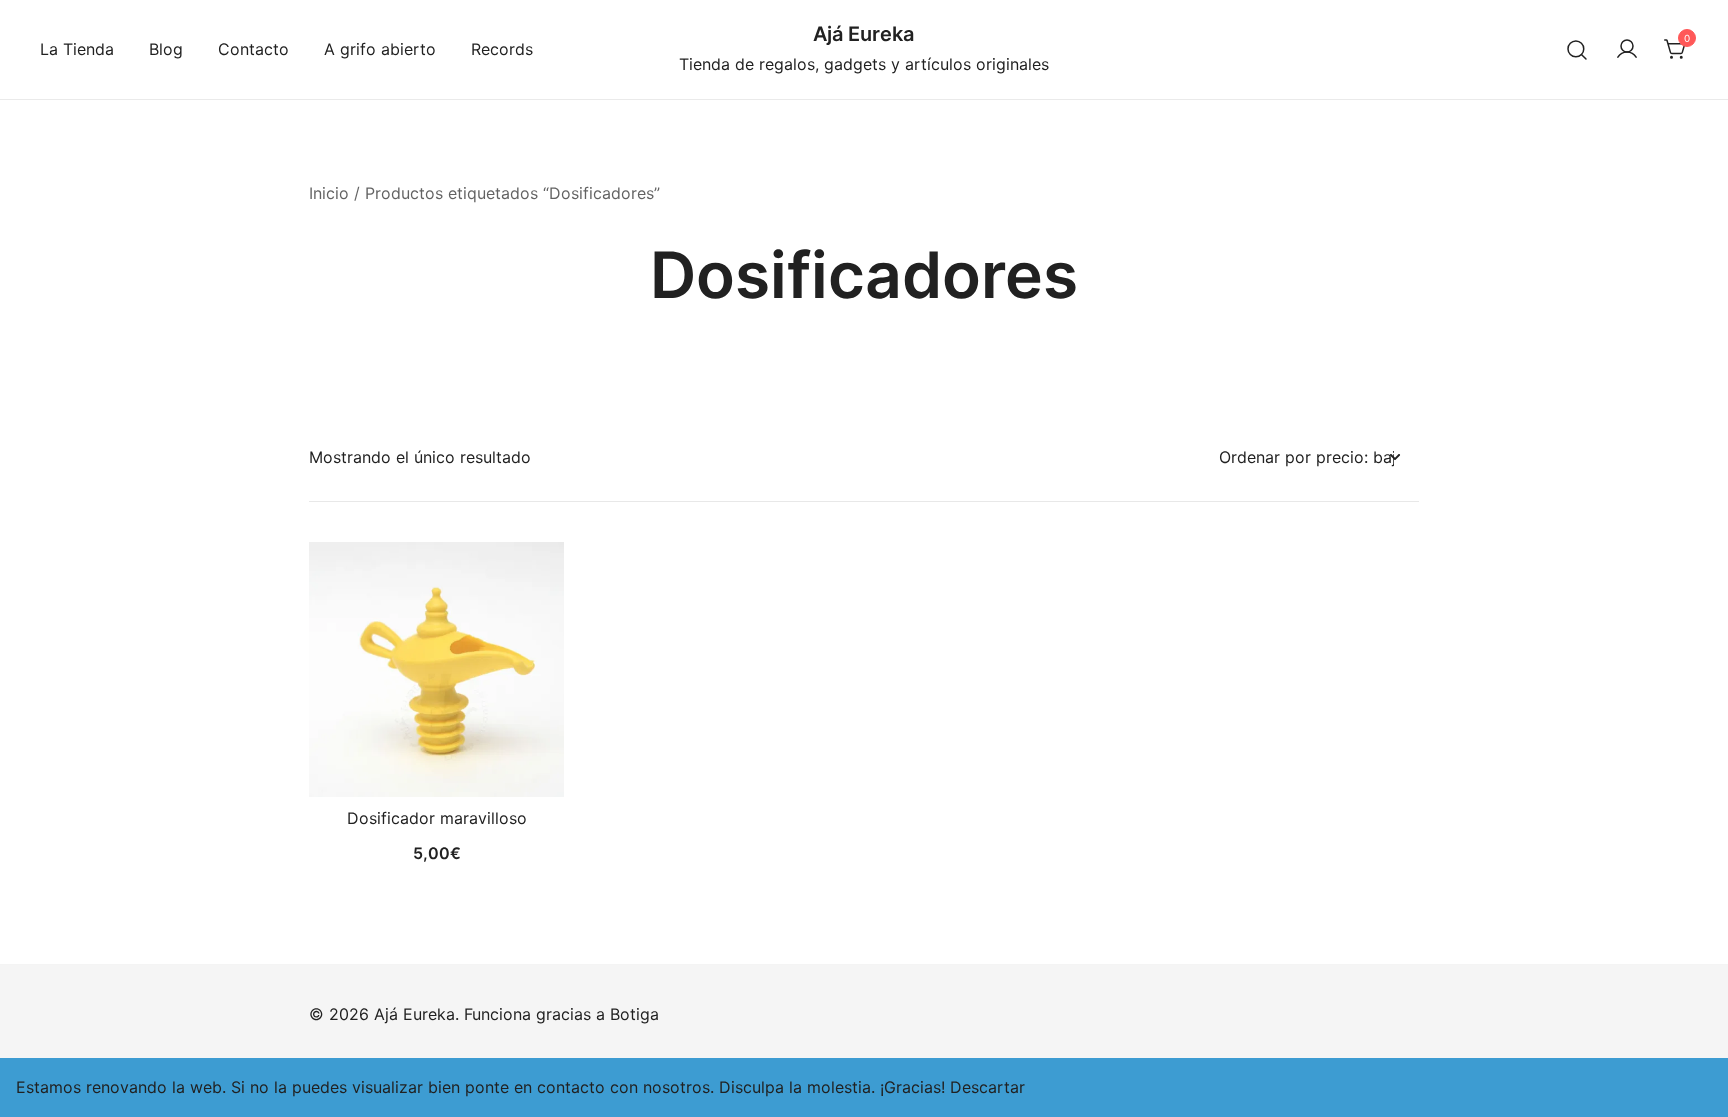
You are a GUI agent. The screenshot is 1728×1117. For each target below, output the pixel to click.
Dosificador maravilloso (437, 818)
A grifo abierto (380, 49)
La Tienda (77, 49)
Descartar (987, 1087)
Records (502, 49)
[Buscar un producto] (1577, 49)
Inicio (329, 193)
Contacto (253, 49)
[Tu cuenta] (1627, 50)
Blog (166, 49)
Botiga (634, 1014)
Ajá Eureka (863, 34)
